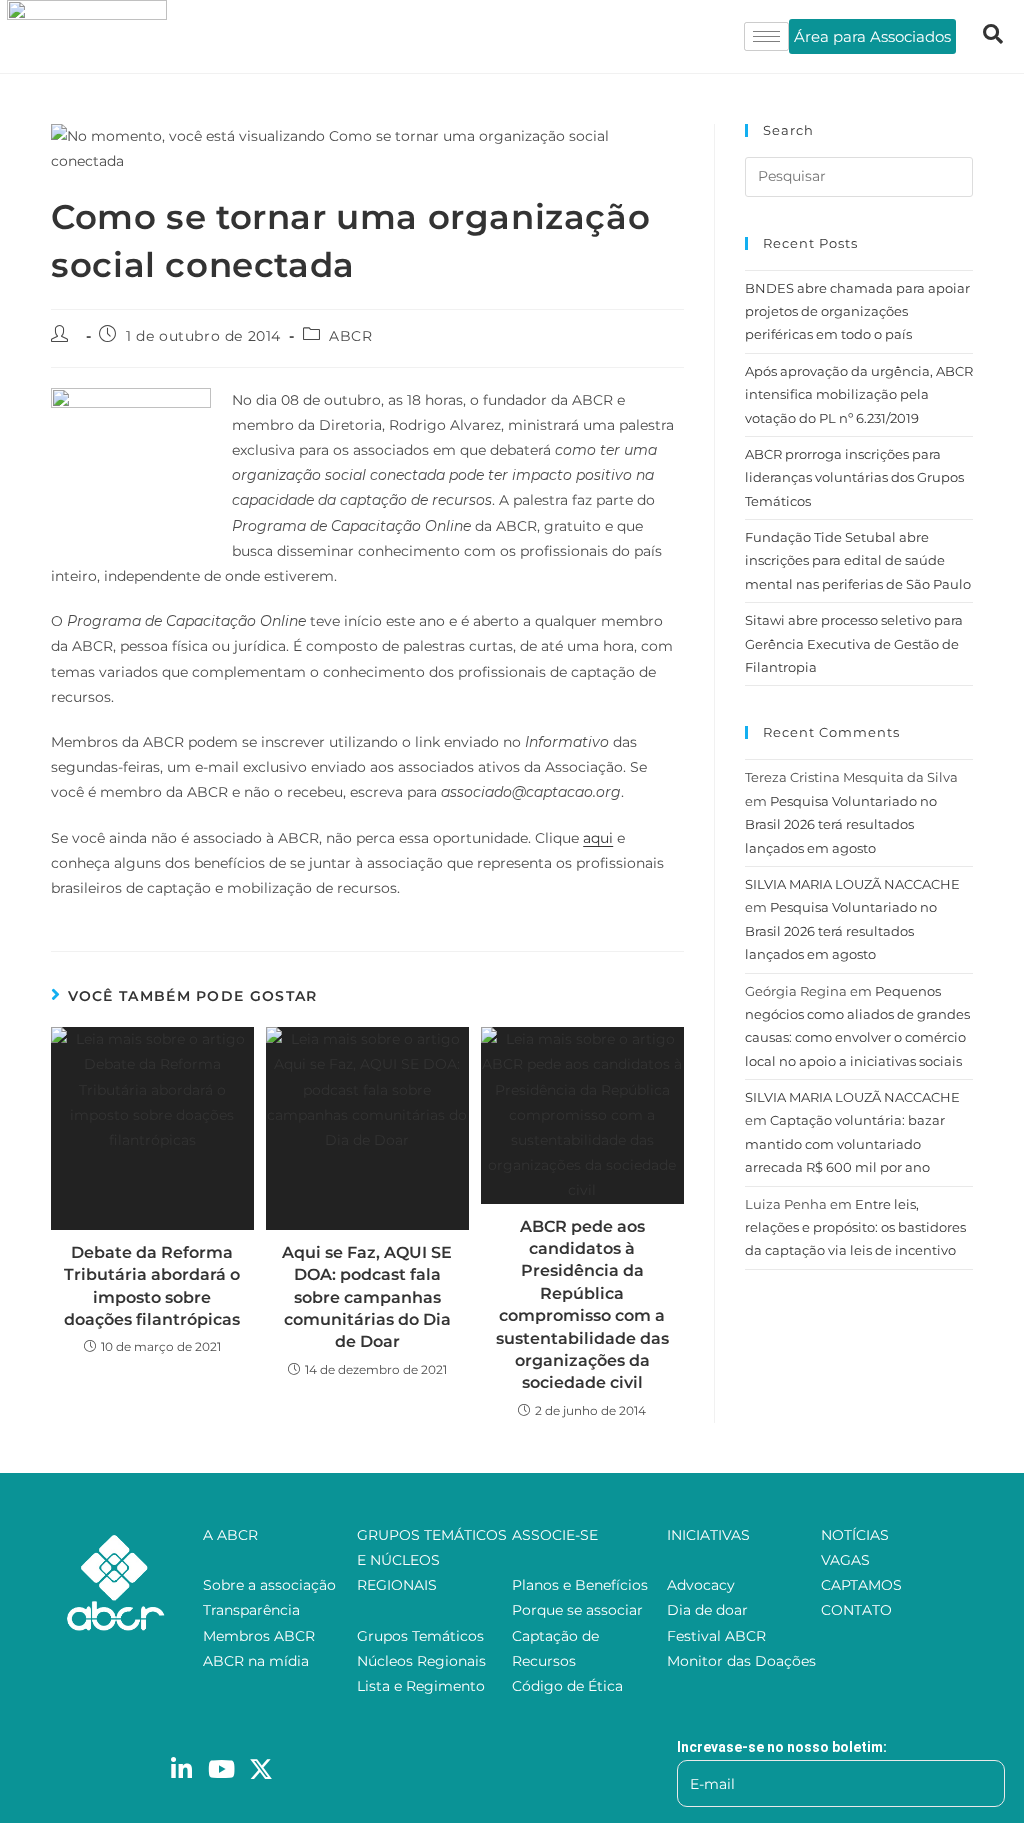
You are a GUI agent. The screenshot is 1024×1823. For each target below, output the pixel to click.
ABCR (350, 336)
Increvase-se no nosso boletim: (782, 1747)
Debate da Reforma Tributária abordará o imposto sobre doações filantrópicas (152, 1286)
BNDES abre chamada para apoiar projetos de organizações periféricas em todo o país (857, 311)
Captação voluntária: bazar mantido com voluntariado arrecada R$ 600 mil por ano (845, 1143)
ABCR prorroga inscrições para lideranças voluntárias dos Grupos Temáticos (854, 477)
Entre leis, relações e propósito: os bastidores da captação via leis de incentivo (855, 1227)
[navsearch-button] (993, 36)
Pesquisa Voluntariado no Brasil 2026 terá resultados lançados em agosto (841, 824)
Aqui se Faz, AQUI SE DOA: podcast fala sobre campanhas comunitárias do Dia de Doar (367, 1297)
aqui (598, 838)
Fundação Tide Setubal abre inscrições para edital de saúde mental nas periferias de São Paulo (858, 560)
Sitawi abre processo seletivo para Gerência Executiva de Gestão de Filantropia (854, 643)
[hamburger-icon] (766, 36)
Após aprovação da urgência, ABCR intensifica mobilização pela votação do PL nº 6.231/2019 (859, 394)
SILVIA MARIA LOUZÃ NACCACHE (852, 884)
